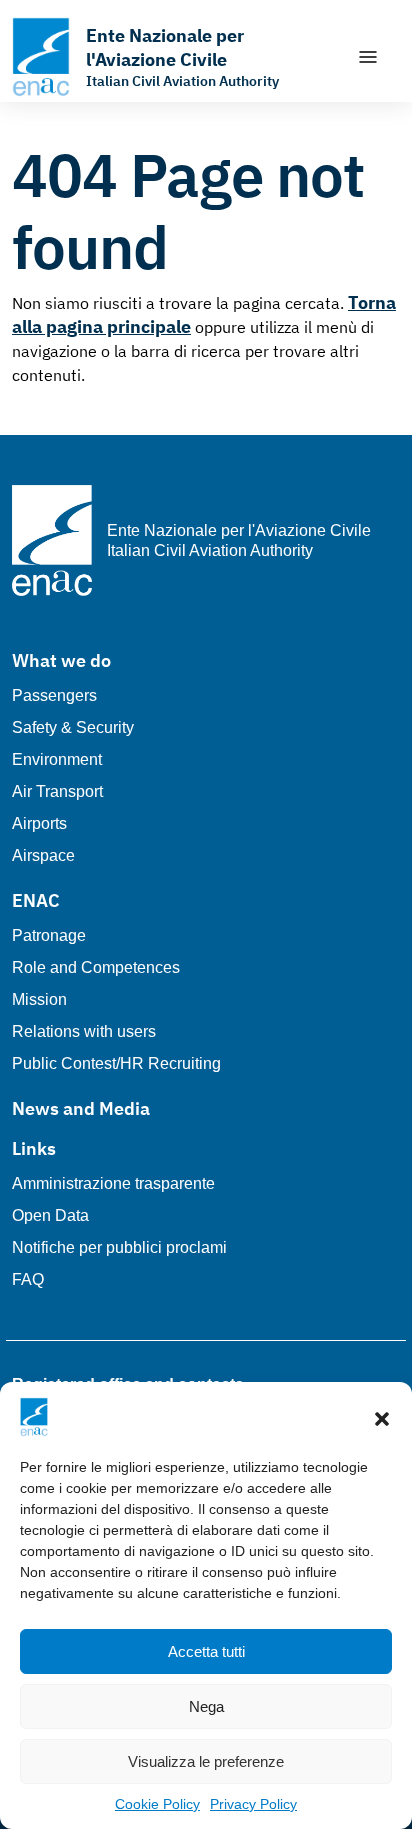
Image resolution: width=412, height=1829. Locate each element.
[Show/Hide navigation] (368, 57)
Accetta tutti (206, 1651)
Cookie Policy (157, 1804)
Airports (39, 823)
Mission (39, 999)
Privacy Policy (253, 1804)
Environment (57, 759)
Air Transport (57, 791)
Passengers (54, 695)
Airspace (43, 855)
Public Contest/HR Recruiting (116, 1063)
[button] (382, 1417)
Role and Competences (96, 967)
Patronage (49, 935)
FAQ (28, 1279)
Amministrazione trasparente (113, 1183)
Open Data (50, 1215)
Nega (206, 1706)
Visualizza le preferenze (206, 1761)
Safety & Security (73, 727)
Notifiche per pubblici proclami (119, 1247)
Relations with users (84, 1031)
